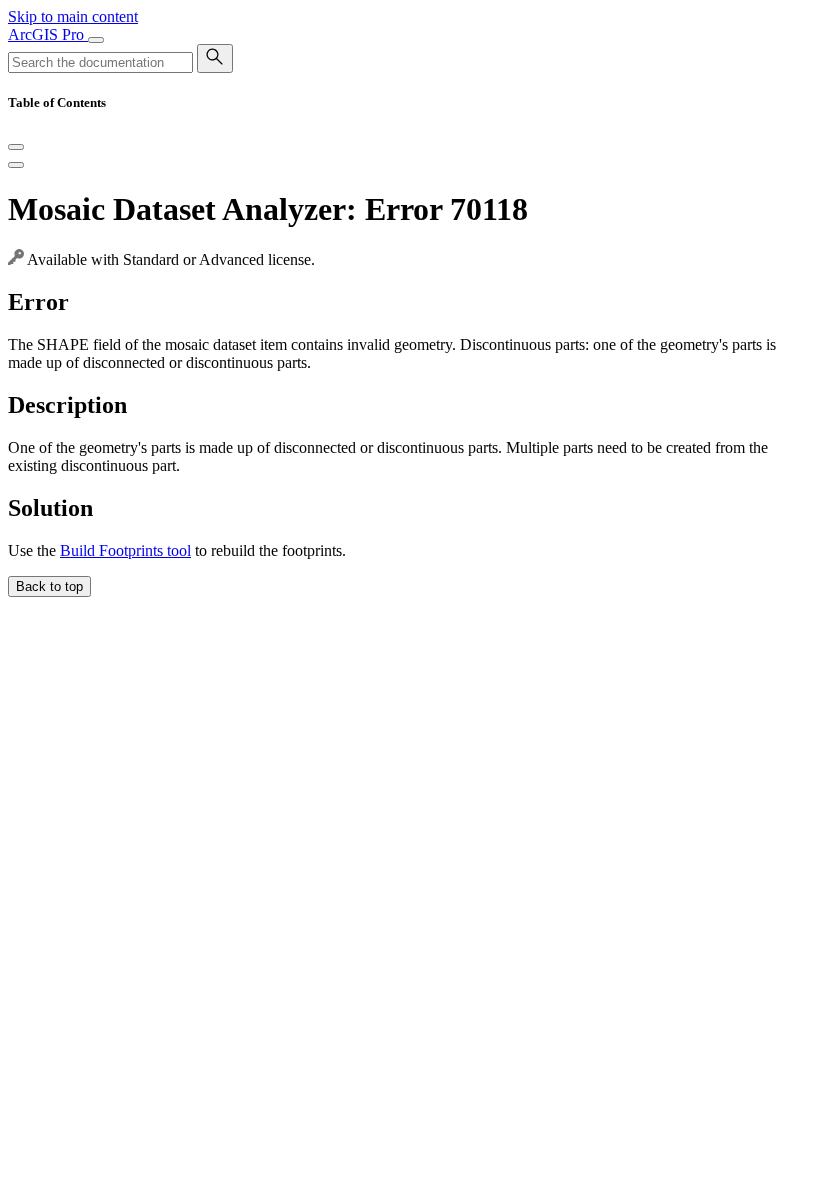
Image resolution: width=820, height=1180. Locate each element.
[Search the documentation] (215, 58)
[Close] (16, 147)
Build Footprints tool (125, 550)
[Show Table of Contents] (16, 165)
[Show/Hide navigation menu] (96, 40)
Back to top (49, 586)
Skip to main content (73, 16)
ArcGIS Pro (48, 34)
